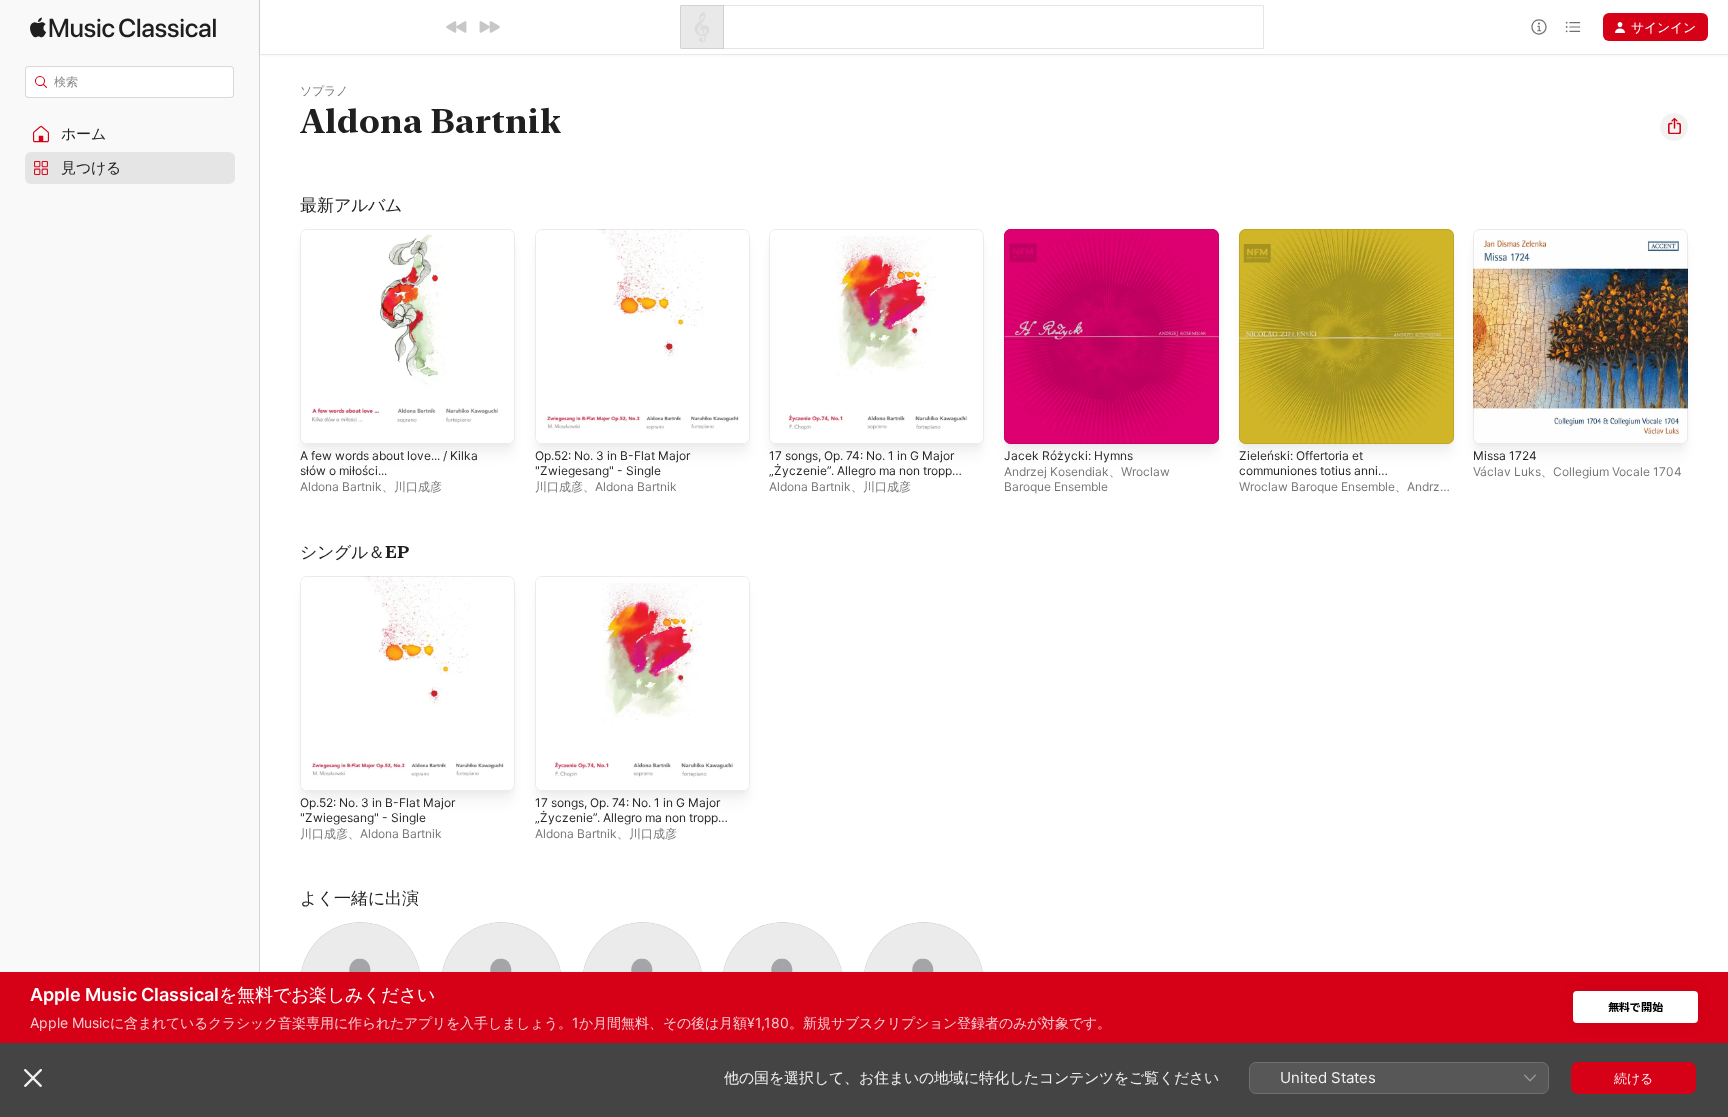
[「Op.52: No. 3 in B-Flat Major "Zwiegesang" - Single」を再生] (560, 419)
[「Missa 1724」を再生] (1498, 419)
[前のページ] (280, 336)
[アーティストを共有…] (1674, 127)
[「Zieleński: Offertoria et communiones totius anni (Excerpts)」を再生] (1264, 419)
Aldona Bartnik (341, 486)
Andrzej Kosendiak (1056, 471)
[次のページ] (1708, 336)
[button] (130, 134)
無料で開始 (1635, 1007)
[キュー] (1573, 27)
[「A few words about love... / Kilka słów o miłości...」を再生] (325, 419)
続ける (1633, 1078)
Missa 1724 (1507, 237)
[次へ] (489, 27)
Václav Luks (1507, 471)
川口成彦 (418, 486)
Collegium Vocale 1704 (1617, 471)
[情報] (1539, 27)
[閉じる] (33, 1078)
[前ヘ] (457, 27)
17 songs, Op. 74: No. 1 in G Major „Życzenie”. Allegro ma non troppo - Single (875, 253)
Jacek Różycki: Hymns (1073, 237)
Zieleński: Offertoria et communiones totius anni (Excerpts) (1317, 253)
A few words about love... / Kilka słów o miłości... (401, 245)
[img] (123, 27)
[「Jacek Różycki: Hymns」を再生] (1029, 419)
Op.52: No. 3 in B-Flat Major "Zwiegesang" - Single (622, 245)
